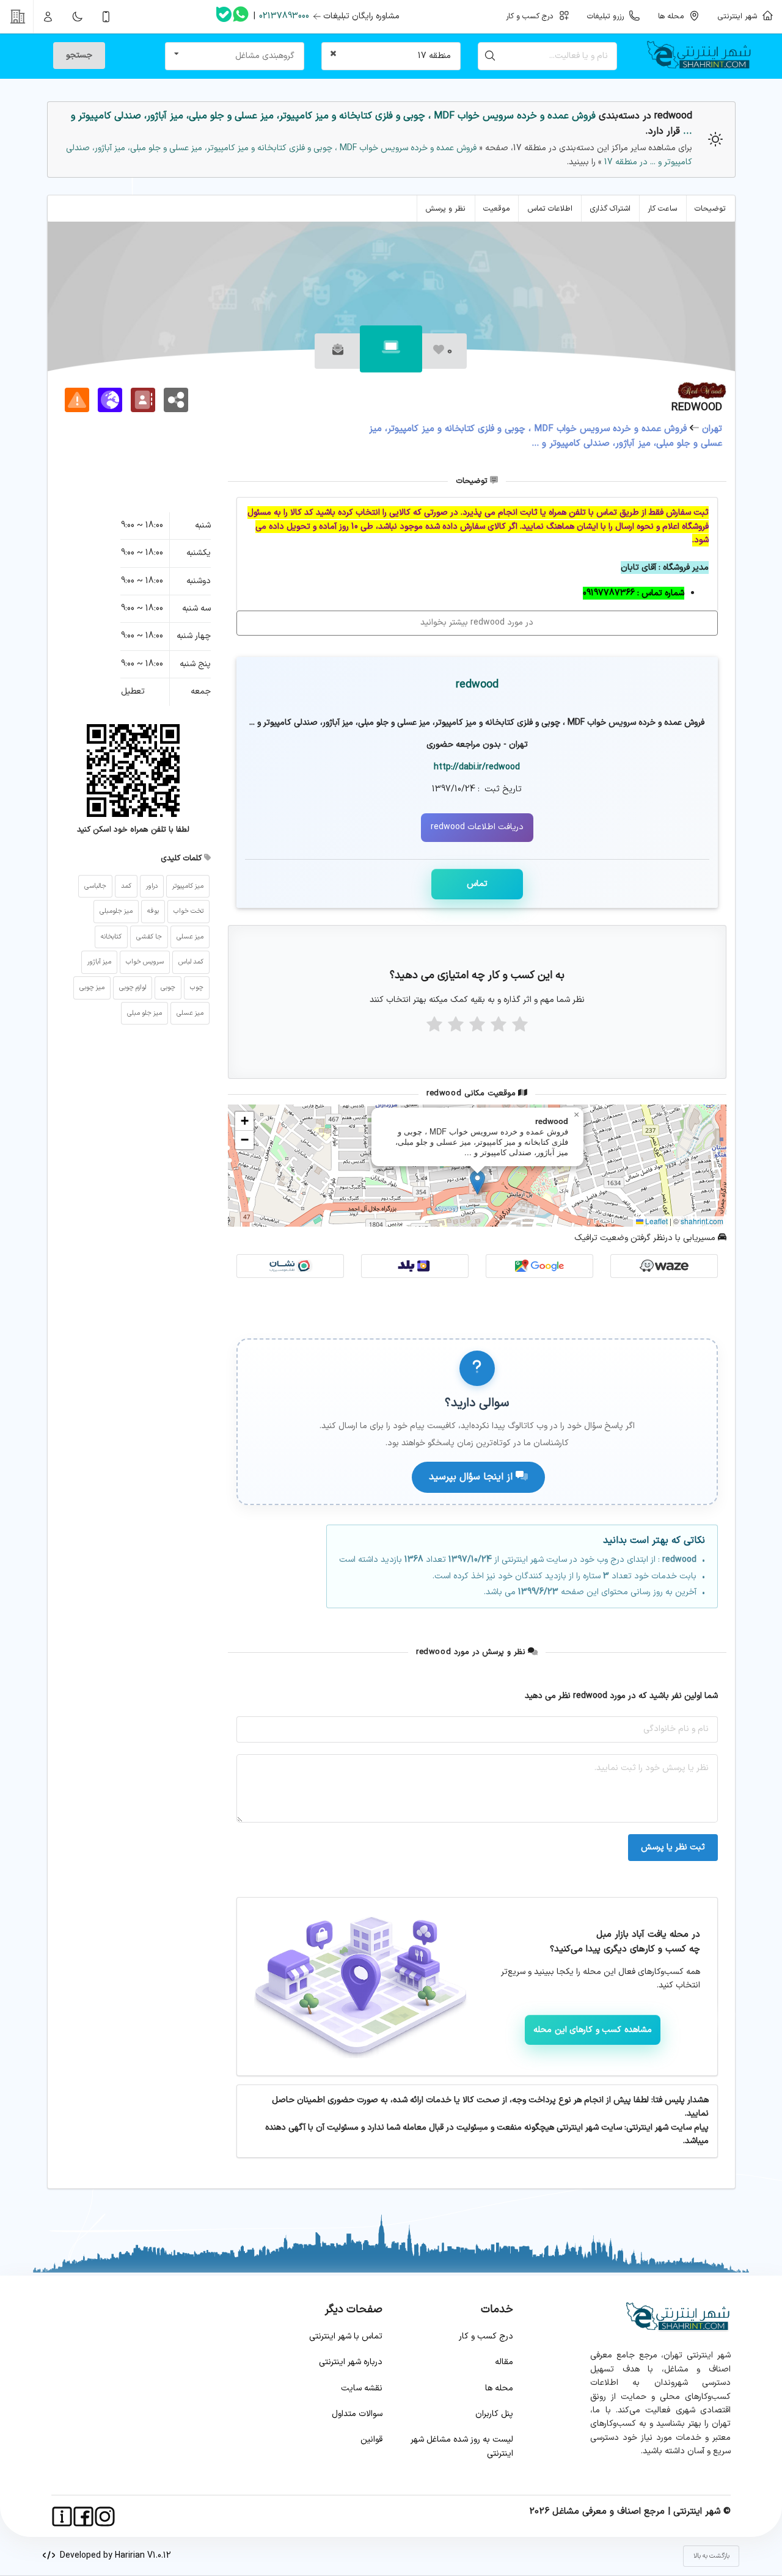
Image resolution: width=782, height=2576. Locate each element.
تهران (712, 429)
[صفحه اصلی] (703, 56)
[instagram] (105, 2516)
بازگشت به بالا (711, 2556)
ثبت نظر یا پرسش (673, 1847)
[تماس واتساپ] (241, 16)
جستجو (79, 55)
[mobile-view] (106, 16)
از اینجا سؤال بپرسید (472, 1477)
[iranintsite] (62, 2516)
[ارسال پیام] (338, 351)
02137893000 (284, 16)
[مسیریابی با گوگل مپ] (539, 1266)
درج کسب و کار (486, 2336)
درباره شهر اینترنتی (351, 2362)
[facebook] (83, 2516)
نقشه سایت (362, 2388)
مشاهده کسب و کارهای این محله (593, 2030)
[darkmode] (77, 16)
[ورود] (48, 16)
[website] (110, 400)
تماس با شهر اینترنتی (346, 2336)
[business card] (143, 400)
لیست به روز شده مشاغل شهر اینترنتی (462, 2446)
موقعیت (496, 209)
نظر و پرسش (445, 209)
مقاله (504, 2362)
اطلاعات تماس (550, 209)
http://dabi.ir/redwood (477, 767)
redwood (477, 685)
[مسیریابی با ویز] (664, 1266)
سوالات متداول (357, 2414)
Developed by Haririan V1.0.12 (113, 2556)
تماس (477, 884)
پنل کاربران (494, 2414)
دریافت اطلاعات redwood (477, 827)
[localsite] (77, 400)
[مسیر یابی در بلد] (415, 1266)
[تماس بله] (224, 17)
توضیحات (710, 209)
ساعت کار (662, 209)
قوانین (371, 2440)
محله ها (499, 2388)
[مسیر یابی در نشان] (290, 1266)
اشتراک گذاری (610, 209)
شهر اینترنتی (740, 16)
